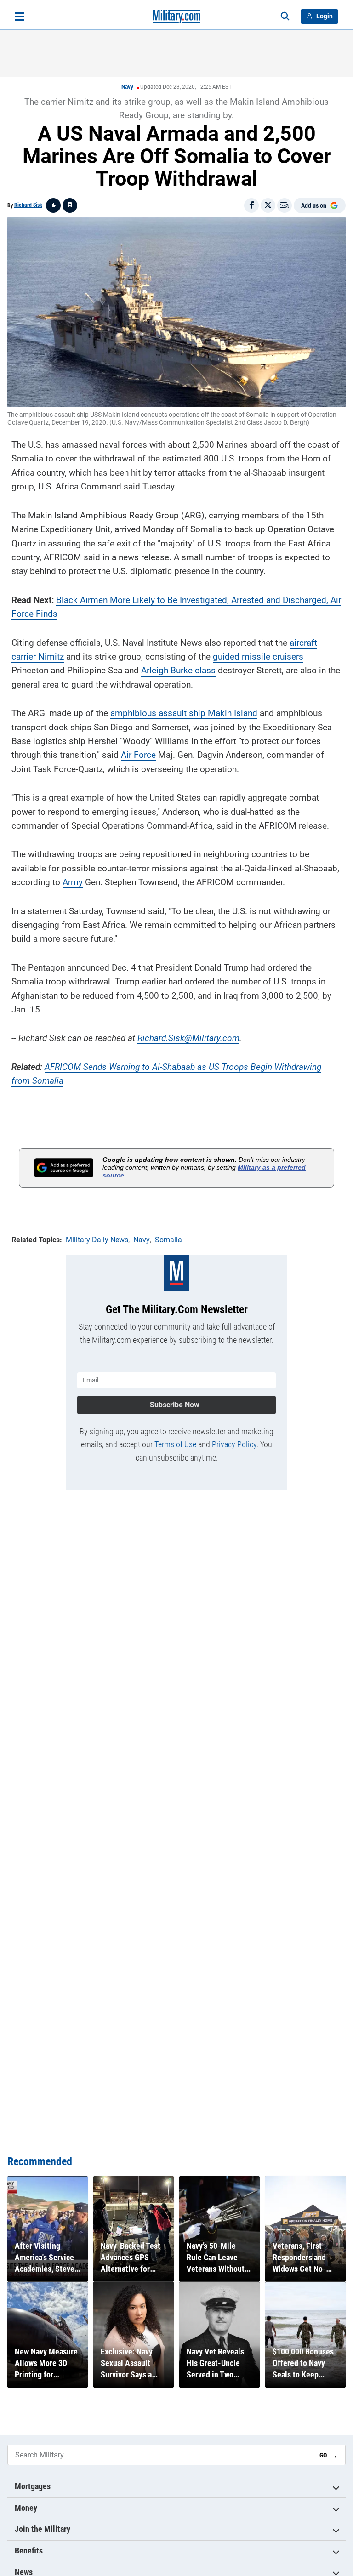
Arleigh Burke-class (178, 670)
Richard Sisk (28, 205)
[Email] (285, 205)
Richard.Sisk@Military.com (188, 1038)
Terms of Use (175, 1444)
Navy (127, 87)
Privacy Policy (234, 1444)
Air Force (138, 755)
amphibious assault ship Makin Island (184, 713)
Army (73, 882)
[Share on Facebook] (251, 205)
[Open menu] (20, 17)
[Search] (285, 17)
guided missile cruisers (258, 657)
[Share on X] (268, 205)
